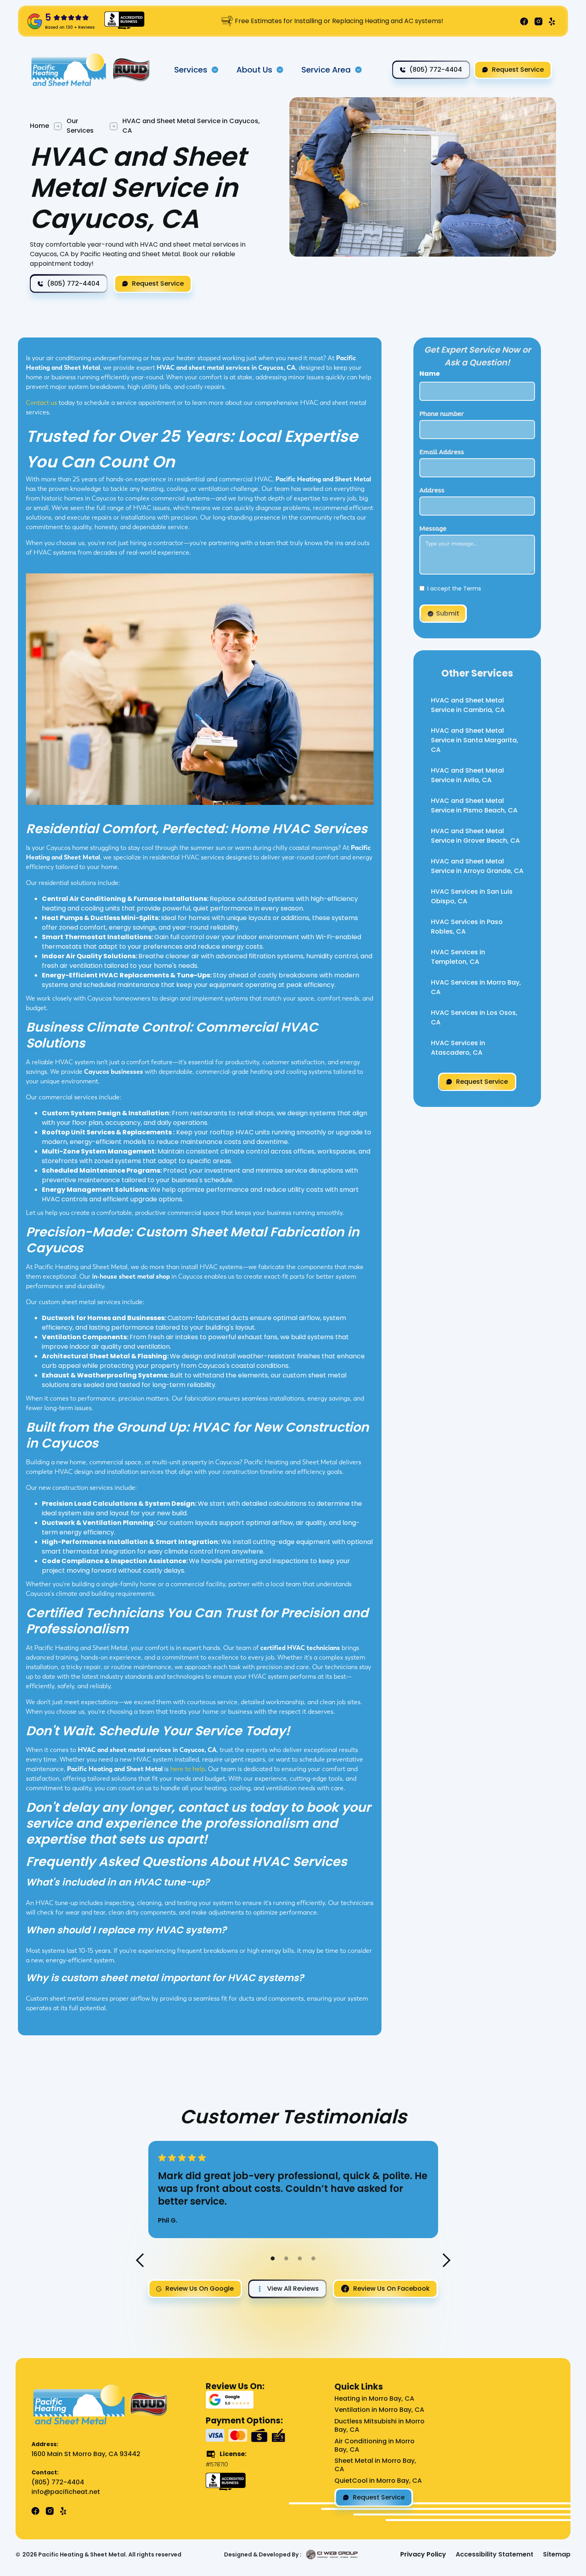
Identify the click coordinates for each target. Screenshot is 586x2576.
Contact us (41, 403)
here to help (188, 1769)
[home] (70, 70)
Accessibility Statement (495, 2555)
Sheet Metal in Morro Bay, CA (375, 2465)
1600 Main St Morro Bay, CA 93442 (86, 2454)
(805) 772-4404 (58, 2483)
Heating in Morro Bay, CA (374, 2399)
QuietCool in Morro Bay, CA (378, 2481)
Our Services (80, 126)
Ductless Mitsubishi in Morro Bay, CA (380, 2426)
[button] (197, 70)
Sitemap (557, 2555)
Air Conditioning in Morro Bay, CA (375, 2446)
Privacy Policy (423, 2555)
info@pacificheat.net (66, 2492)
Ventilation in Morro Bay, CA (379, 2410)
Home (39, 126)
